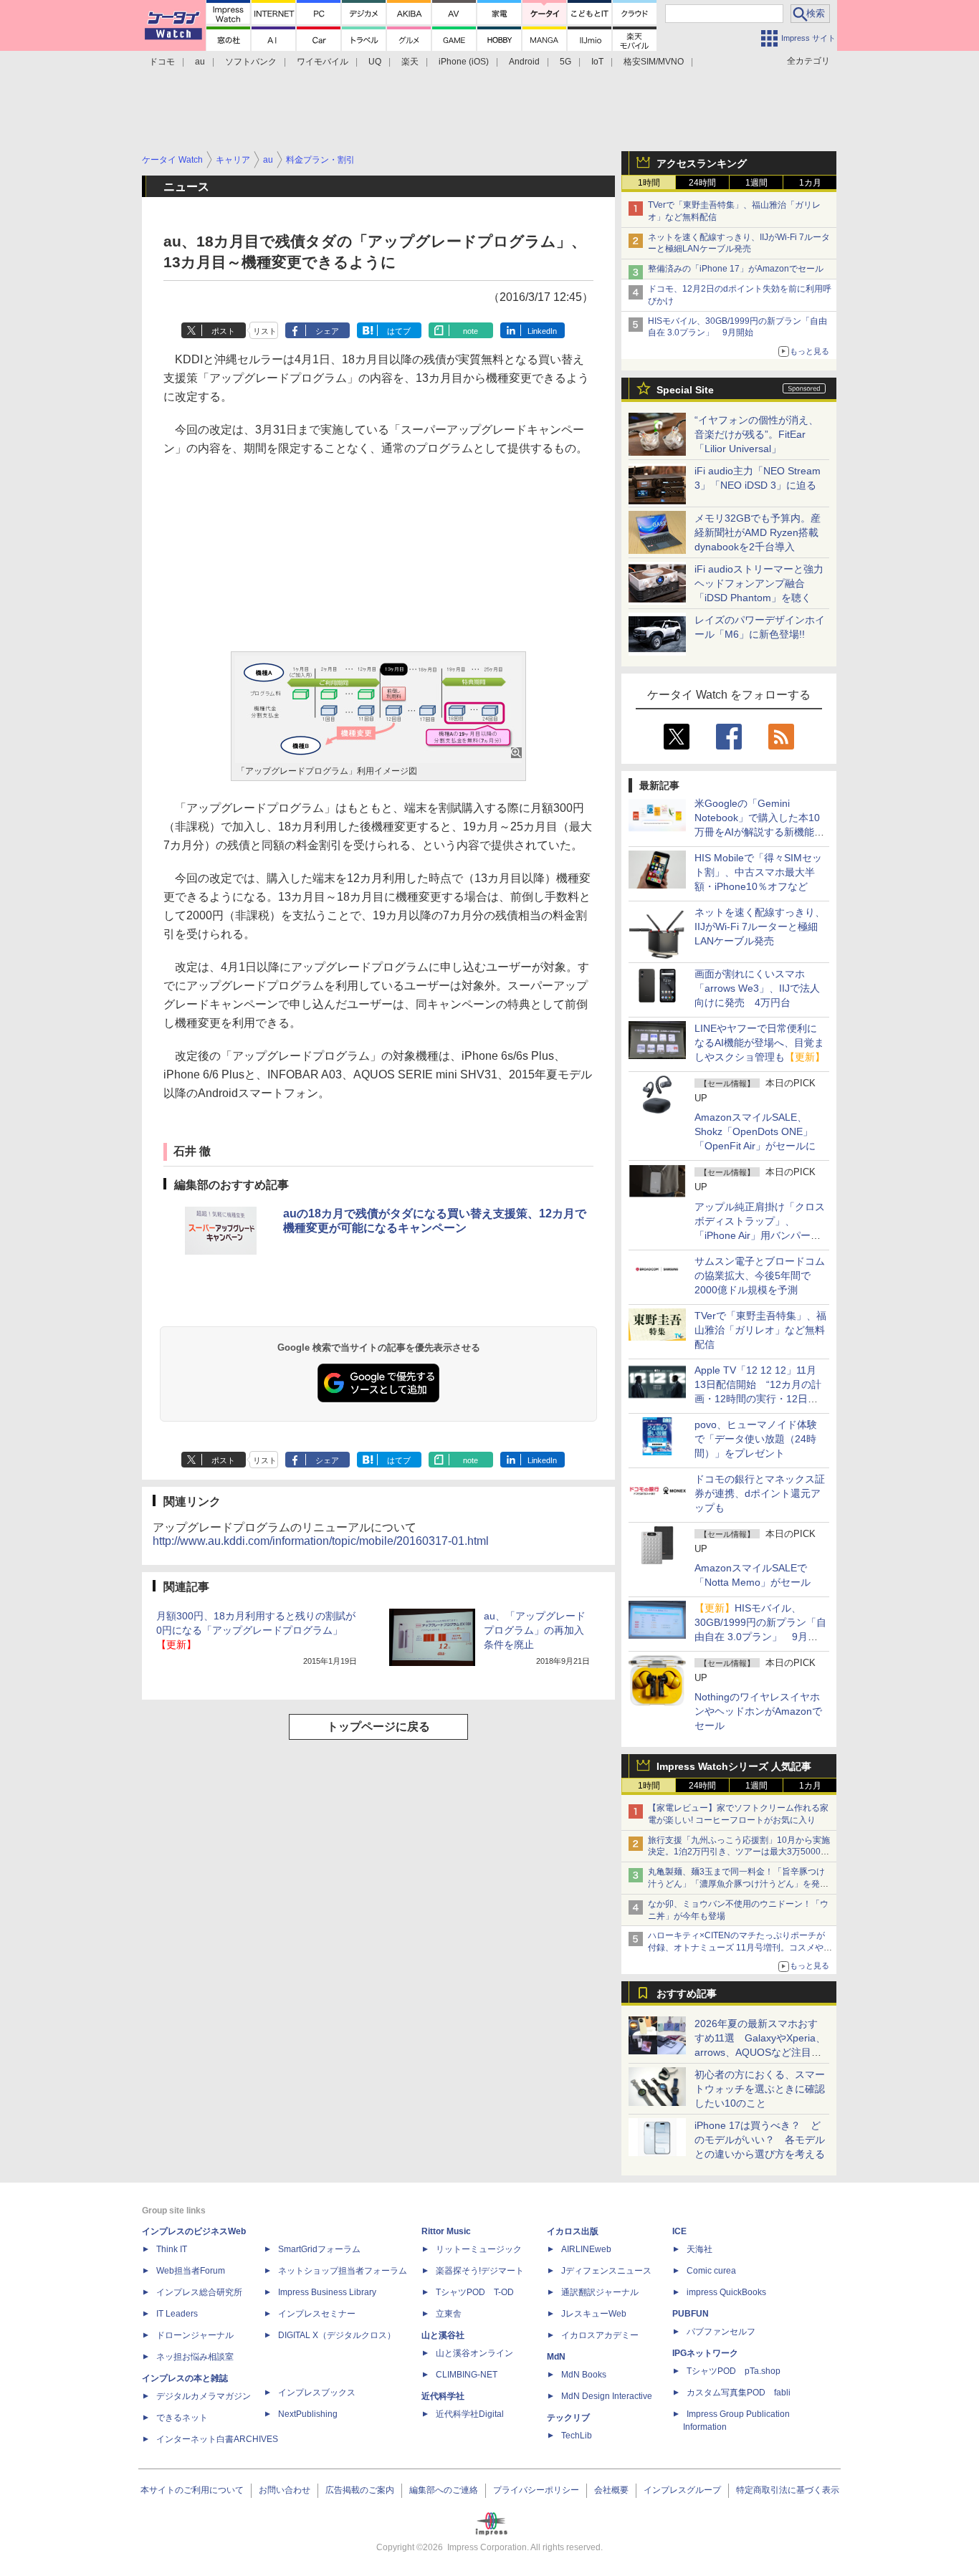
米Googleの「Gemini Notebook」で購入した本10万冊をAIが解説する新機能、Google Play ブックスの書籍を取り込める (759, 832)
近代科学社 (443, 2396)
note (471, 331)
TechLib (577, 2436)
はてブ (399, 331)
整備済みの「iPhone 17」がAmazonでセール (736, 269)
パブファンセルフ (721, 2332)
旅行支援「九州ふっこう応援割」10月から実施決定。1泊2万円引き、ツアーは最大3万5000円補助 (739, 1852)
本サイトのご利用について (192, 2490)
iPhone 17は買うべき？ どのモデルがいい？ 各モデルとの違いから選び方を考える (760, 2140)
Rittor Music (446, 2231)
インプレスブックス (317, 2393)
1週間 (756, 183)
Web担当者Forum (191, 2271)
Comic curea (711, 2271)
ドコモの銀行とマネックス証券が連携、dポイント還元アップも (760, 1493)
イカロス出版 (573, 2231)
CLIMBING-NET (467, 2375)
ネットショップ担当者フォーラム (343, 2271)
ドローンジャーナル (195, 2335)
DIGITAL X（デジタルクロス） (337, 2335)
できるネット (182, 2418)
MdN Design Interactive (607, 2396)
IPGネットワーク (705, 2353)
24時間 (702, 183)
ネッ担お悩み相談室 (195, 2357)
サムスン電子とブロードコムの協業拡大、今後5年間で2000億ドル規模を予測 (760, 1275)
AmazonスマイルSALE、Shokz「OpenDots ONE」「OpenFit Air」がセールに (755, 1131)
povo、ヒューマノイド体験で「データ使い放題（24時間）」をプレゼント (756, 1439)
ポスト (223, 331)
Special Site (685, 390)
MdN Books (584, 2375)
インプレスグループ (682, 2490)
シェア (327, 331)
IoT (597, 62)
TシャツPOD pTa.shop (734, 2371)
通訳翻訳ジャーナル (600, 2292)
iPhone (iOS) (464, 62)
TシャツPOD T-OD (475, 2292)
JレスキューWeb (594, 2314)
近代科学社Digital (470, 2414)
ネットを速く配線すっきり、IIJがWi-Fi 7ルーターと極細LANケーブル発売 (760, 927)
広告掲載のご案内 (360, 2490)
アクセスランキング (702, 163)
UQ (375, 62)
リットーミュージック (479, 2249)
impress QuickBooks (726, 2292)
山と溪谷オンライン (474, 2353)
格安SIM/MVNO (654, 62)
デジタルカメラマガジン (204, 2396)
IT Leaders (177, 2314)
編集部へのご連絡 (444, 2490)
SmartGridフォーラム (319, 2249)
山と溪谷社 (443, 2335)
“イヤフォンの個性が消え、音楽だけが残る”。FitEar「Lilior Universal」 (756, 434)
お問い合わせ (285, 2490)
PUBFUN (691, 2314)
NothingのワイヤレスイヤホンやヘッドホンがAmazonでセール (758, 1711)
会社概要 (611, 2490)
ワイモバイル (323, 62)
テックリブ (568, 2418)
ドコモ (162, 62)
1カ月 (810, 183)
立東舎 (449, 2314)
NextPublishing (308, 2414)
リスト (265, 331)
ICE (679, 2231)
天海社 (699, 2249)
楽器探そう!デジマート (480, 2271)
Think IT (172, 2249)
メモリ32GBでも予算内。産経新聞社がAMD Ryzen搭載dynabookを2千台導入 (758, 532)
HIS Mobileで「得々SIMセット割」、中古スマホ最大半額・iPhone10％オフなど (758, 872)
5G (565, 62)
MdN (556, 2357)
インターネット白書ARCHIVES (217, 2439)
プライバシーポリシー (536, 2490)
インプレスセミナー (317, 2314)
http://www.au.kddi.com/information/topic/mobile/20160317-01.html (321, 1541)
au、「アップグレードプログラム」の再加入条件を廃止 (535, 1630)
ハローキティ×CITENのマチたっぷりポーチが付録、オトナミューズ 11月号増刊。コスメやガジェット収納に (740, 1948)
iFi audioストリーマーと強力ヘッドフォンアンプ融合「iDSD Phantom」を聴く (759, 583)
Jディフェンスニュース (606, 2271)
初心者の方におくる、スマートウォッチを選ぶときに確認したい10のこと (760, 2089)
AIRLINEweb (586, 2249)
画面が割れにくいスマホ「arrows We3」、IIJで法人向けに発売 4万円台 (757, 988)
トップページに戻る (378, 1727)
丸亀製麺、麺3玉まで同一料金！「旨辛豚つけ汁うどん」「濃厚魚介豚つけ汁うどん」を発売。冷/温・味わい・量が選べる (736, 1884)
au (200, 62)
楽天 (410, 62)
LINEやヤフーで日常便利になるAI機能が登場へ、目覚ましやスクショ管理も (760, 1043)
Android (524, 62)
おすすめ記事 (687, 1993)
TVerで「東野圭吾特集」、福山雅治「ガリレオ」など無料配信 (760, 1330)
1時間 (649, 183)
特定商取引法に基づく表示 (788, 2490)
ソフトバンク (251, 62)
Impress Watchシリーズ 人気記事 (734, 1766)
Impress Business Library (327, 2292)
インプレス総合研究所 (199, 2292)
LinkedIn (542, 331)
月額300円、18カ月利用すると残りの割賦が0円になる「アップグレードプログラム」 (256, 1630)
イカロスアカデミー (600, 2335)
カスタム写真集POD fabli (739, 2393)
